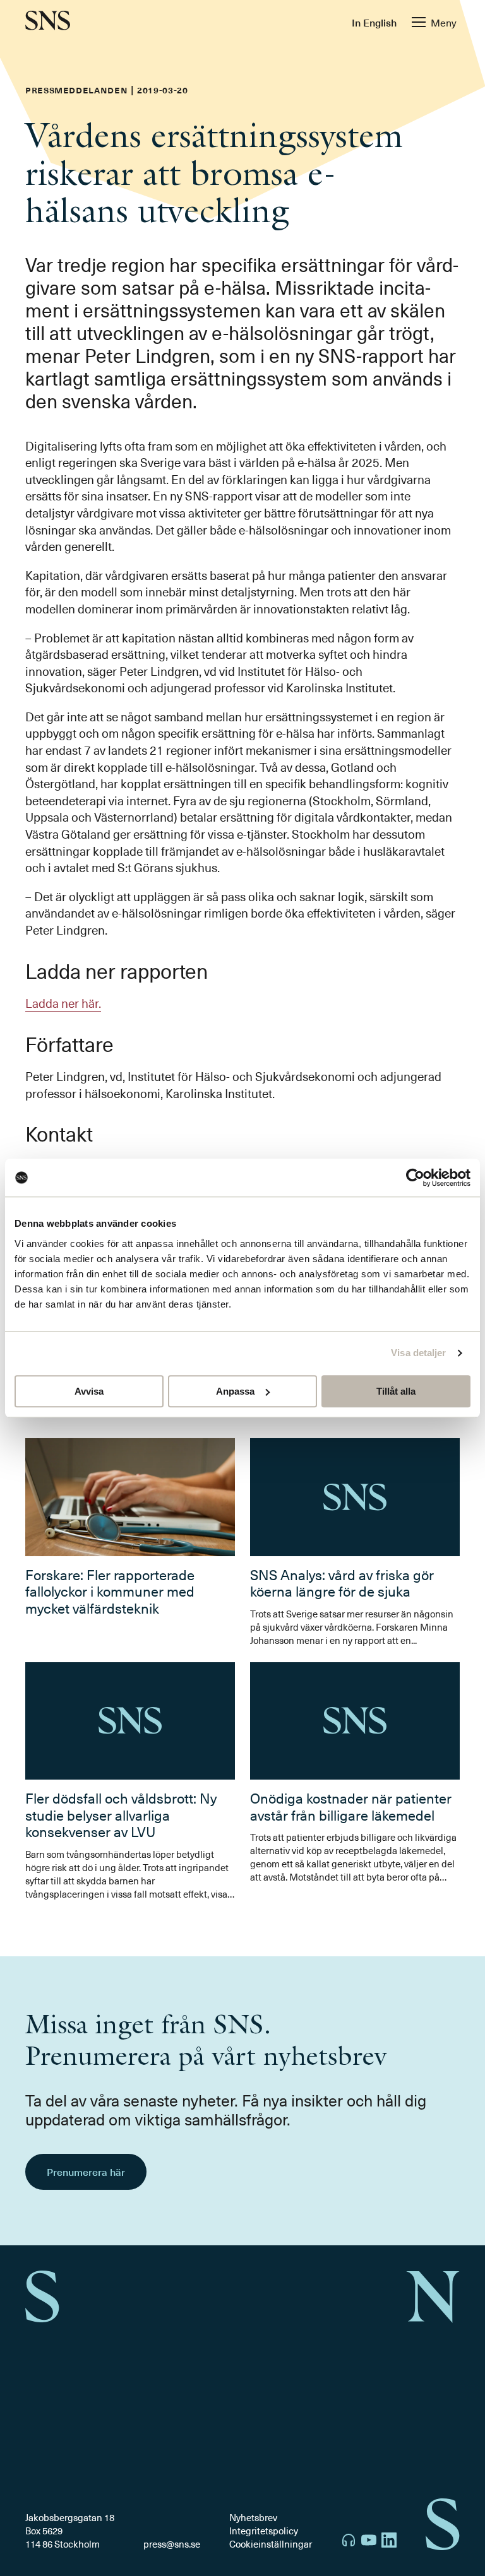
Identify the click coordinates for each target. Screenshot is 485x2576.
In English (374, 22)
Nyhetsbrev (253, 2517)
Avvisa (89, 1391)
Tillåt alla (396, 1391)
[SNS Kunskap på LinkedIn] (389, 2542)
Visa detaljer (418, 1353)
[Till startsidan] (48, 22)
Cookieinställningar (271, 2544)
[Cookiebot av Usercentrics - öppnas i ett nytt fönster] (415, 1178)
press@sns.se (172, 2544)
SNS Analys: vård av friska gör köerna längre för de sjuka (342, 1582)
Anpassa (235, 1391)
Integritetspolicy (264, 2531)
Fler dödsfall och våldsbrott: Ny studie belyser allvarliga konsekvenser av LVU (121, 1814)
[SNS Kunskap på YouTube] (369, 2542)
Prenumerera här (86, 2171)
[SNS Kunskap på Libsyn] (349, 2542)
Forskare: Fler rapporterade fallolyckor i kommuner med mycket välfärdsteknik (110, 1591)
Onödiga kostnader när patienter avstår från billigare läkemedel (351, 1806)
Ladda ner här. (63, 1003)
